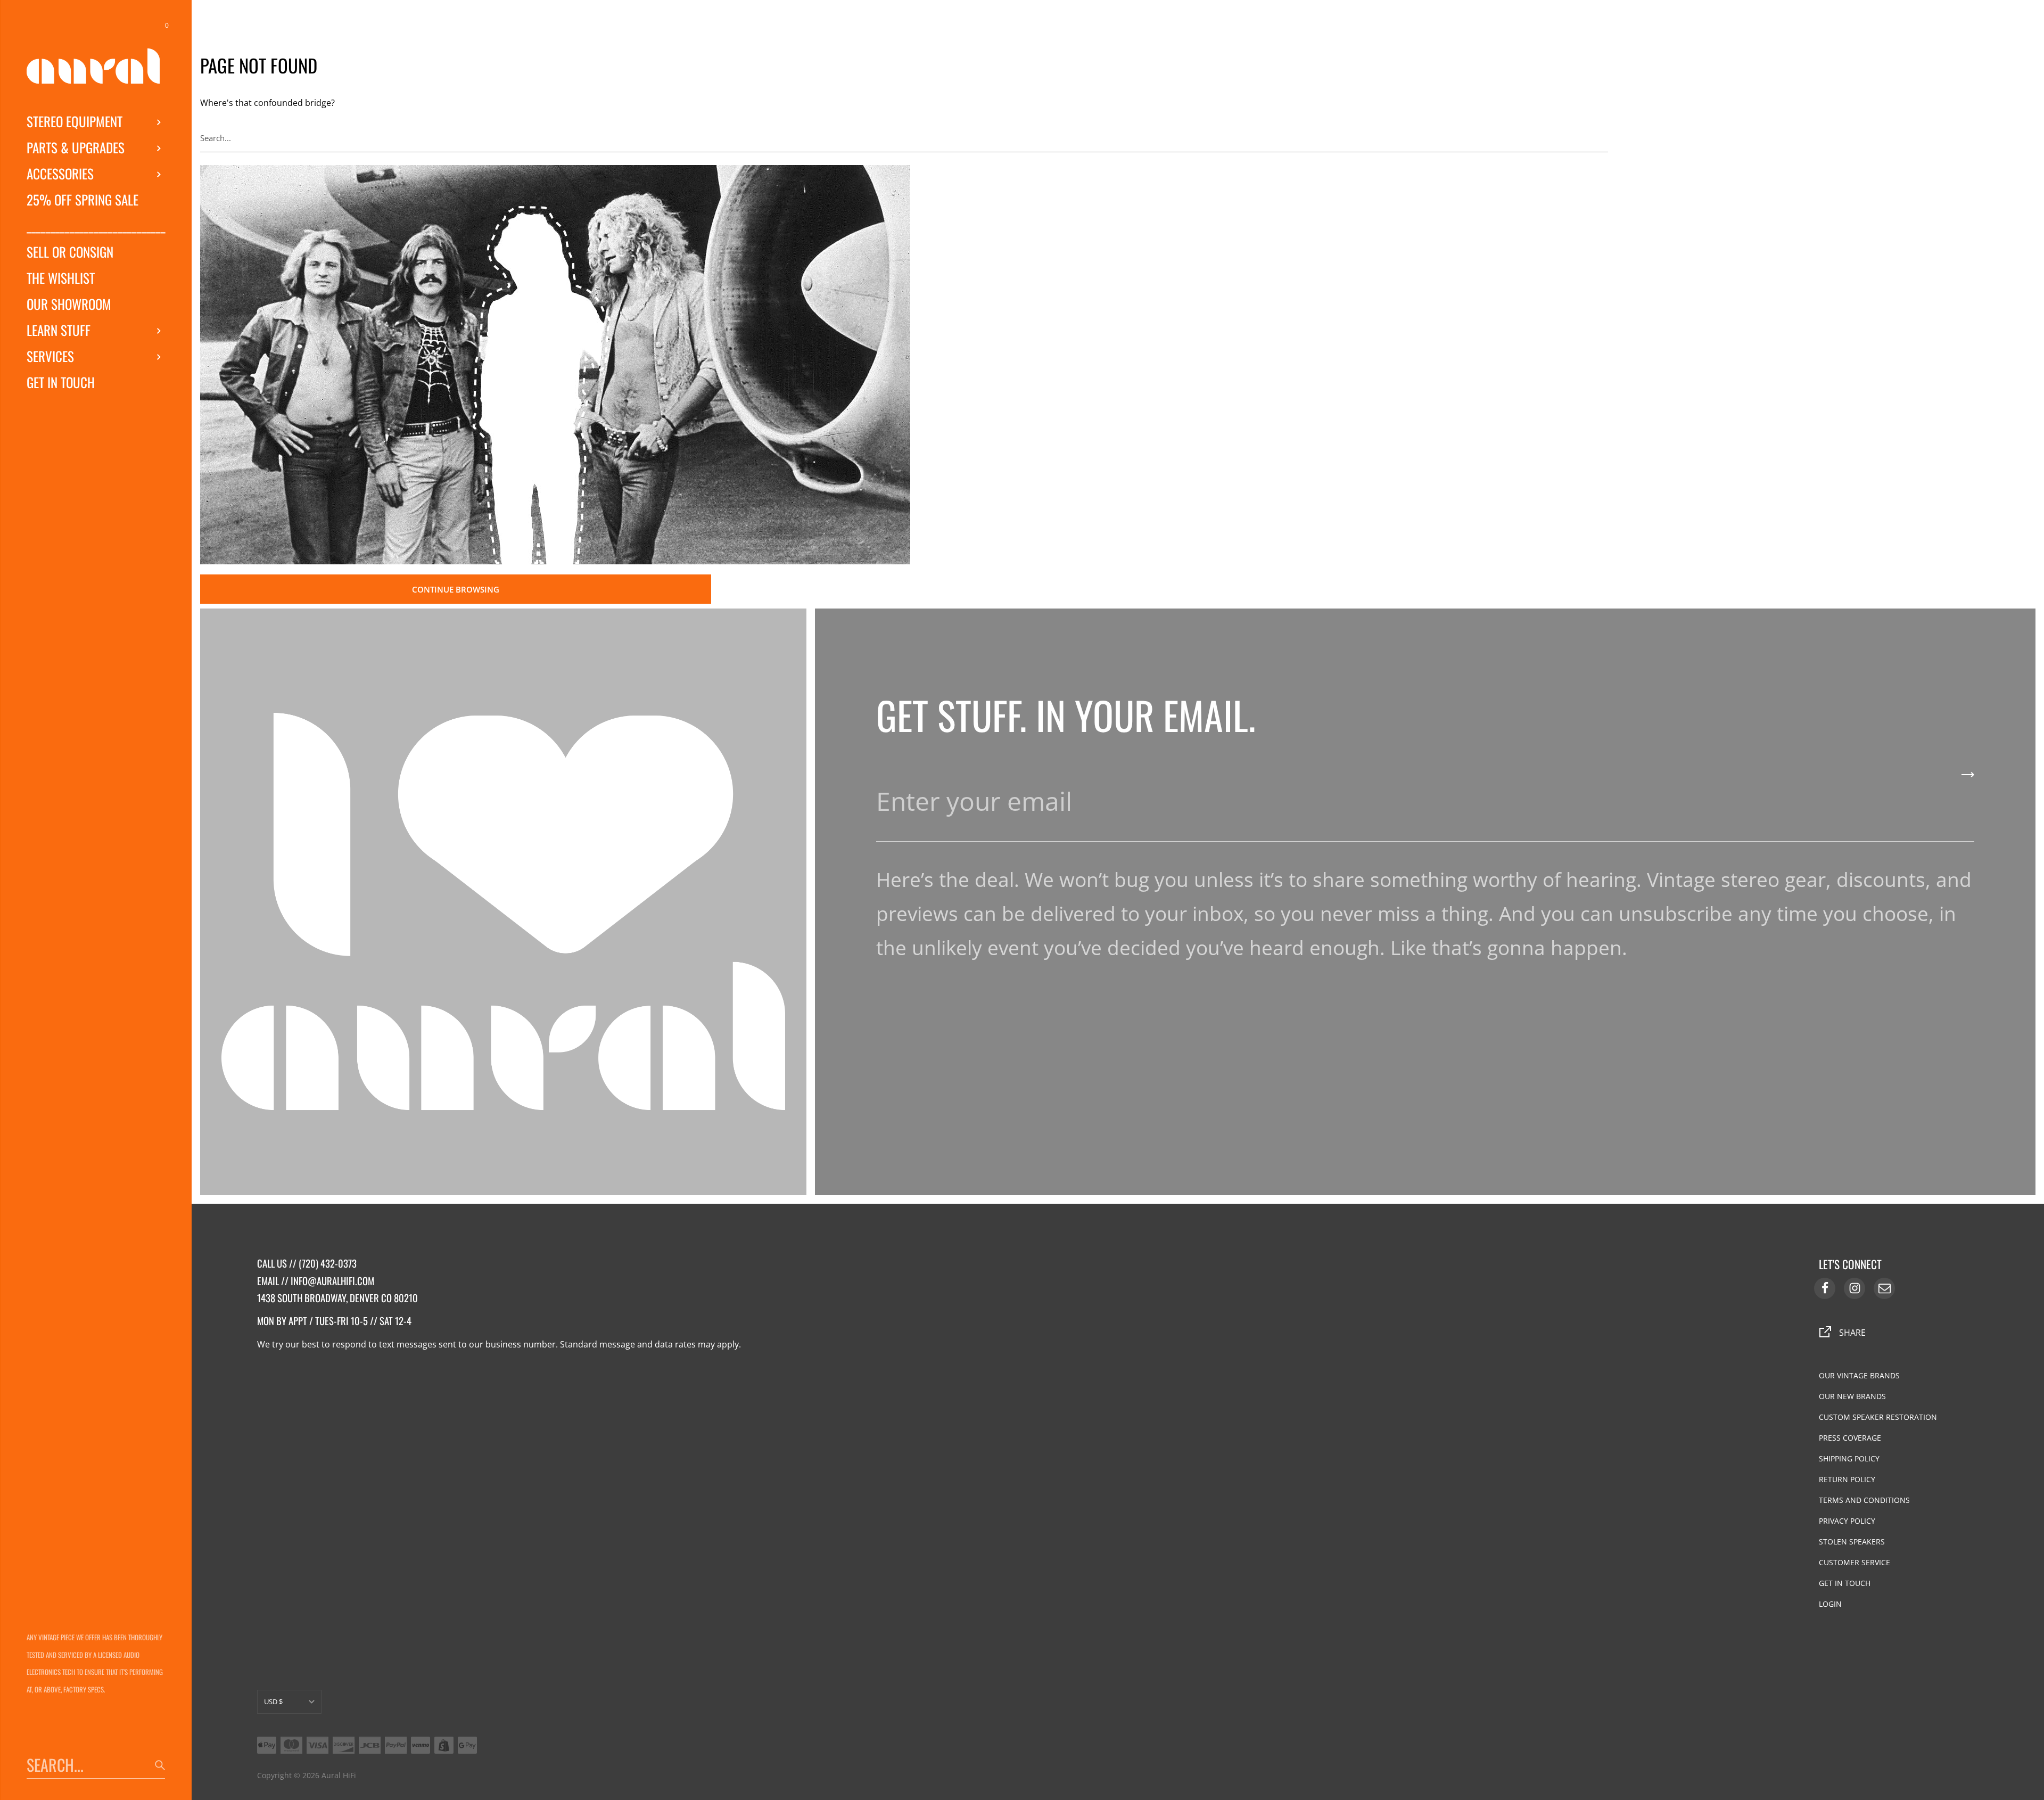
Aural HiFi (339, 1775)
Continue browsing (456, 589)
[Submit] (1602, 138)
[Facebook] (1825, 1288)
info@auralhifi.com (332, 1281)
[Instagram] (1855, 1288)
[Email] (1884, 1288)
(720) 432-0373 (328, 1263)
